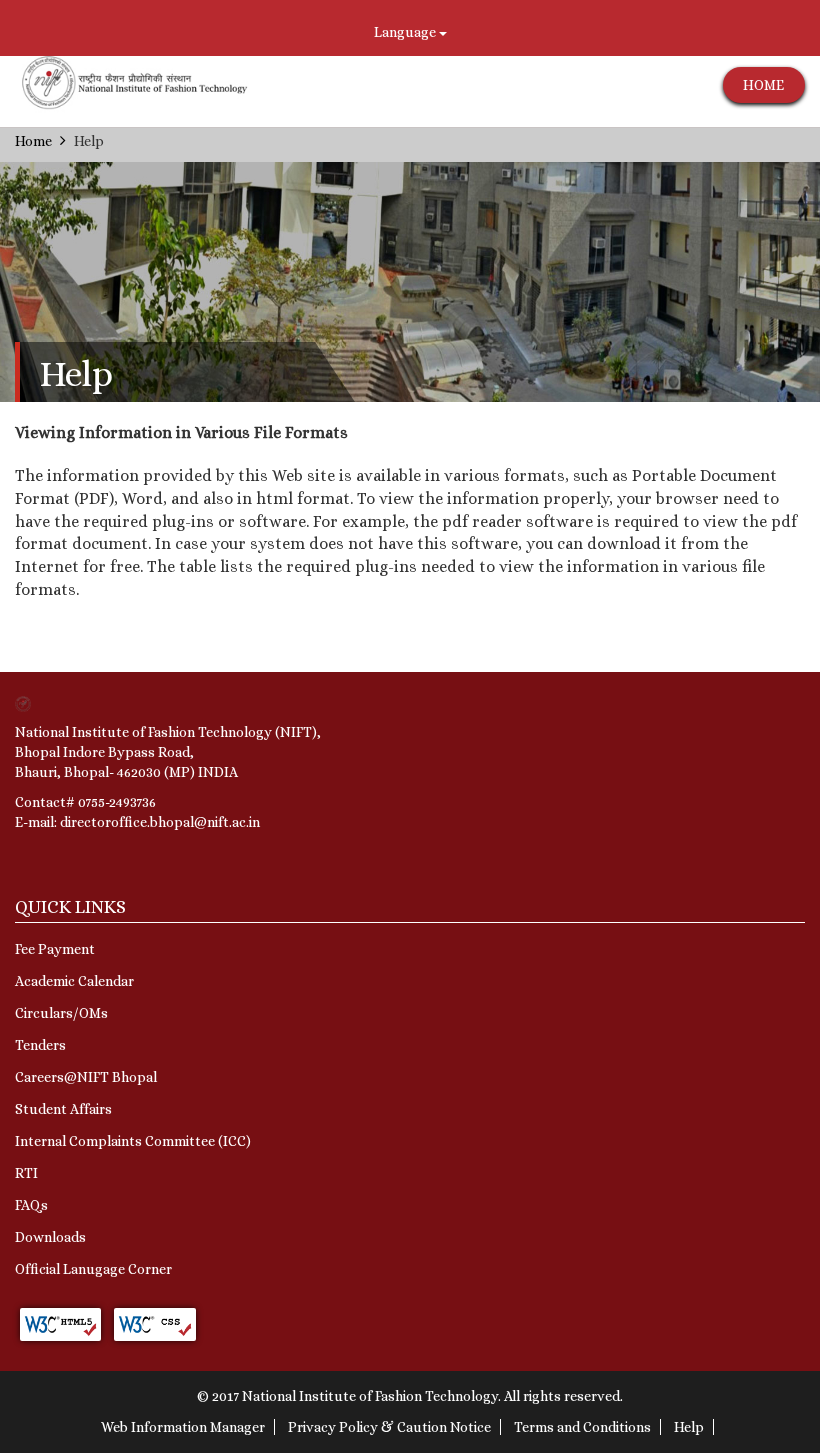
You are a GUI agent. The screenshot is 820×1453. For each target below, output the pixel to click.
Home (33, 141)
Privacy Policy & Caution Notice (389, 1427)
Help (689, 1427)
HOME (763, 85)
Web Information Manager (183, 1427)
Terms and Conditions (582, 1427)
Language (406, 32)
